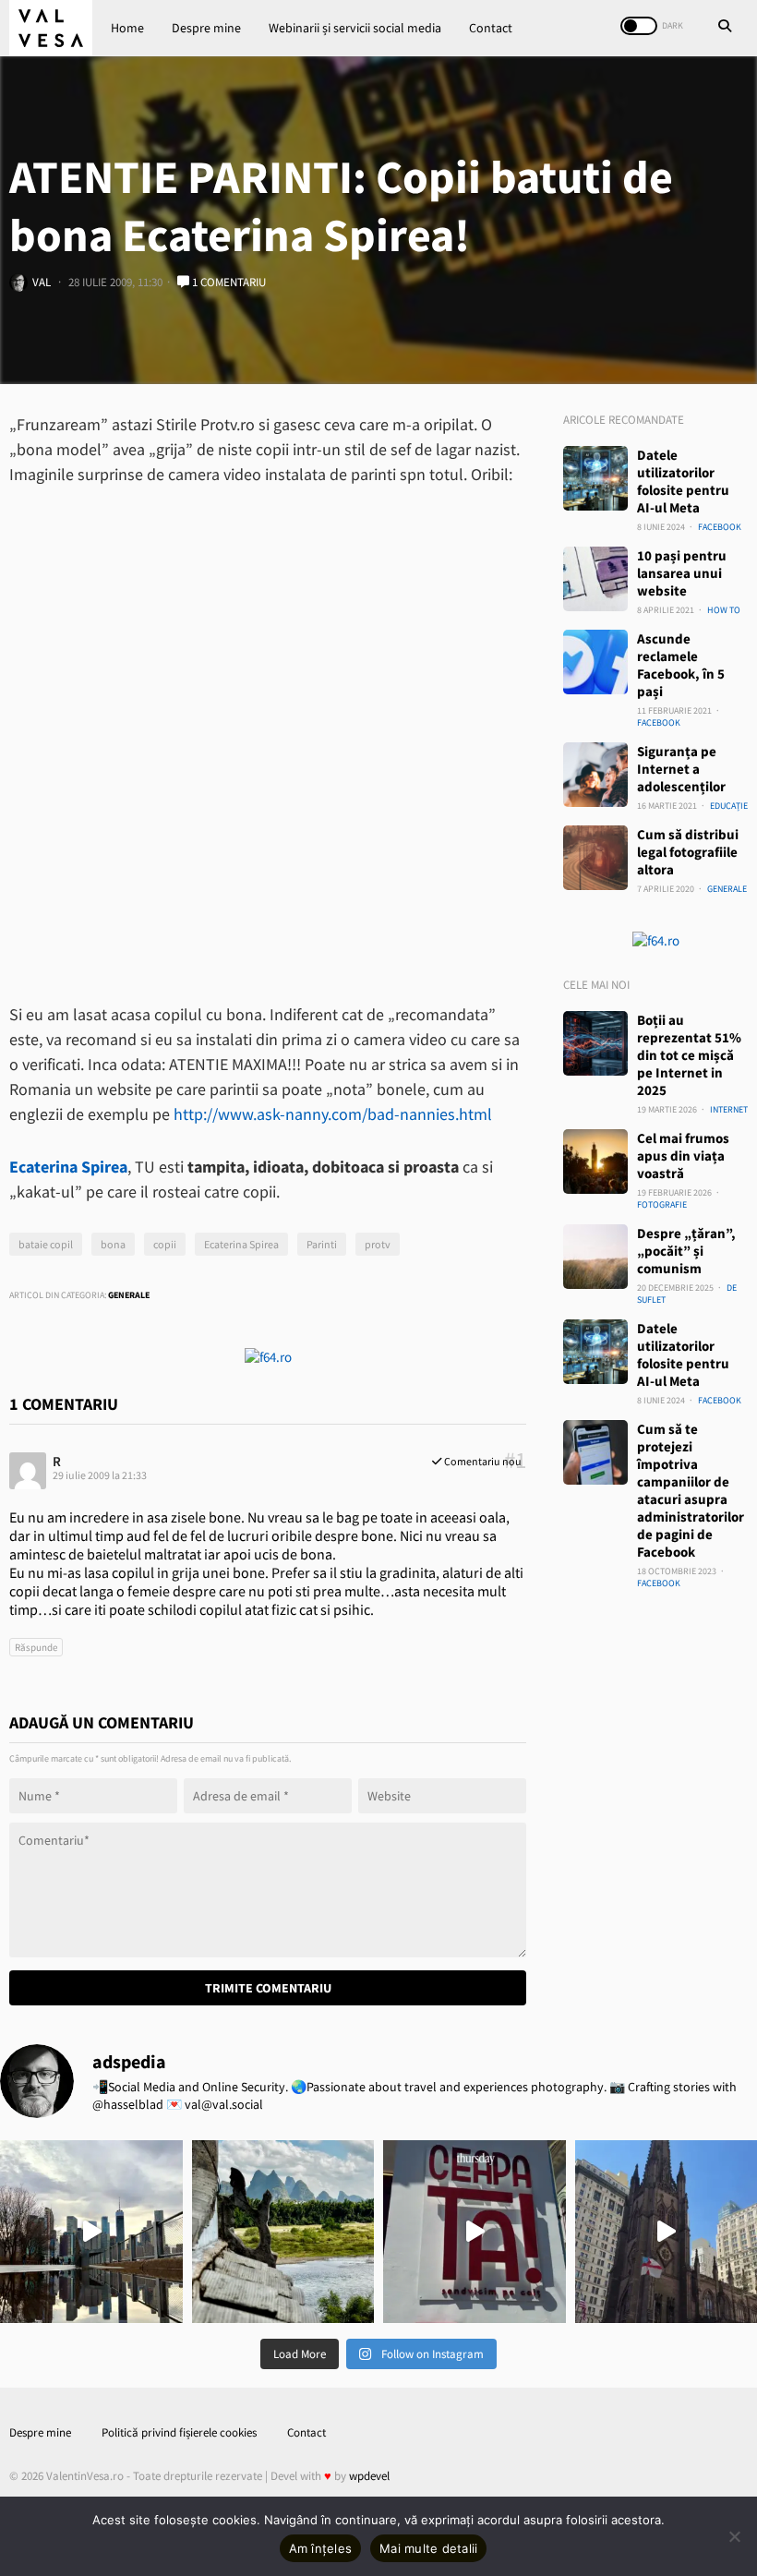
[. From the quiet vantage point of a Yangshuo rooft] (283, 2232)
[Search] (725, 28)
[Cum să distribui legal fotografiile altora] (595, 858)
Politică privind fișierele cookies (179, 2432)
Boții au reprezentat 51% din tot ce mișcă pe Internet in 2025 (689, 1055)
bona (113, 1244)
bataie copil (46, 1244)
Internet (729, 1109)
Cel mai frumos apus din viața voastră (683, 1156)
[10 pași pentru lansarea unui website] (595, 579)
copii (165, 1244)
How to (724, 610)
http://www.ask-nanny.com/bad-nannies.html (333, 1114)
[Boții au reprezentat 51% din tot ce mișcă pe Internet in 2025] (595, 1043)
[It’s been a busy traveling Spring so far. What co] (91, 2232)
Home (127, 28)
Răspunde (36, 1647)
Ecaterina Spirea (241, 1244)
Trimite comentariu (268, 1988)
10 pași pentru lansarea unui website (682, 573)
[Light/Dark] (639, 26)
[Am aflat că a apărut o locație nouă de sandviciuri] (475, 2232)
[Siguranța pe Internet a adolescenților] (595, 775)
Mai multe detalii (428, 2548)
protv (378, 1244)
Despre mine (206, 28)
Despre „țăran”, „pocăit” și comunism (686, 1251)
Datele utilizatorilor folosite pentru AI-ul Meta (683, 481)
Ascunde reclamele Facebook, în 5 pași (681, 665)
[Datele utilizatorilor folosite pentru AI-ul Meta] (595, 478)
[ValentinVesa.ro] (51, 28)
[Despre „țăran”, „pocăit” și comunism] (595, 1257)
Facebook (720, 527)
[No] (734, 2536)
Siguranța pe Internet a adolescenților (681, 769)
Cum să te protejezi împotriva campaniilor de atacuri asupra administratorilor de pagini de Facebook (691, 1490)
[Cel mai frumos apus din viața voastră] (595, 1162)
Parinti (322, 1244)
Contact (491, 28)
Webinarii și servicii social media (355, 28)
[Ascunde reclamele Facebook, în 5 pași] (595, 662)
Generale (129, 1295)
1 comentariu (228, 282)
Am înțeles (321, 2548)
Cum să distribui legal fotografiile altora (688, 852)
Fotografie (662, 1204)
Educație (729, 806)
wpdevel (369, 2476)
